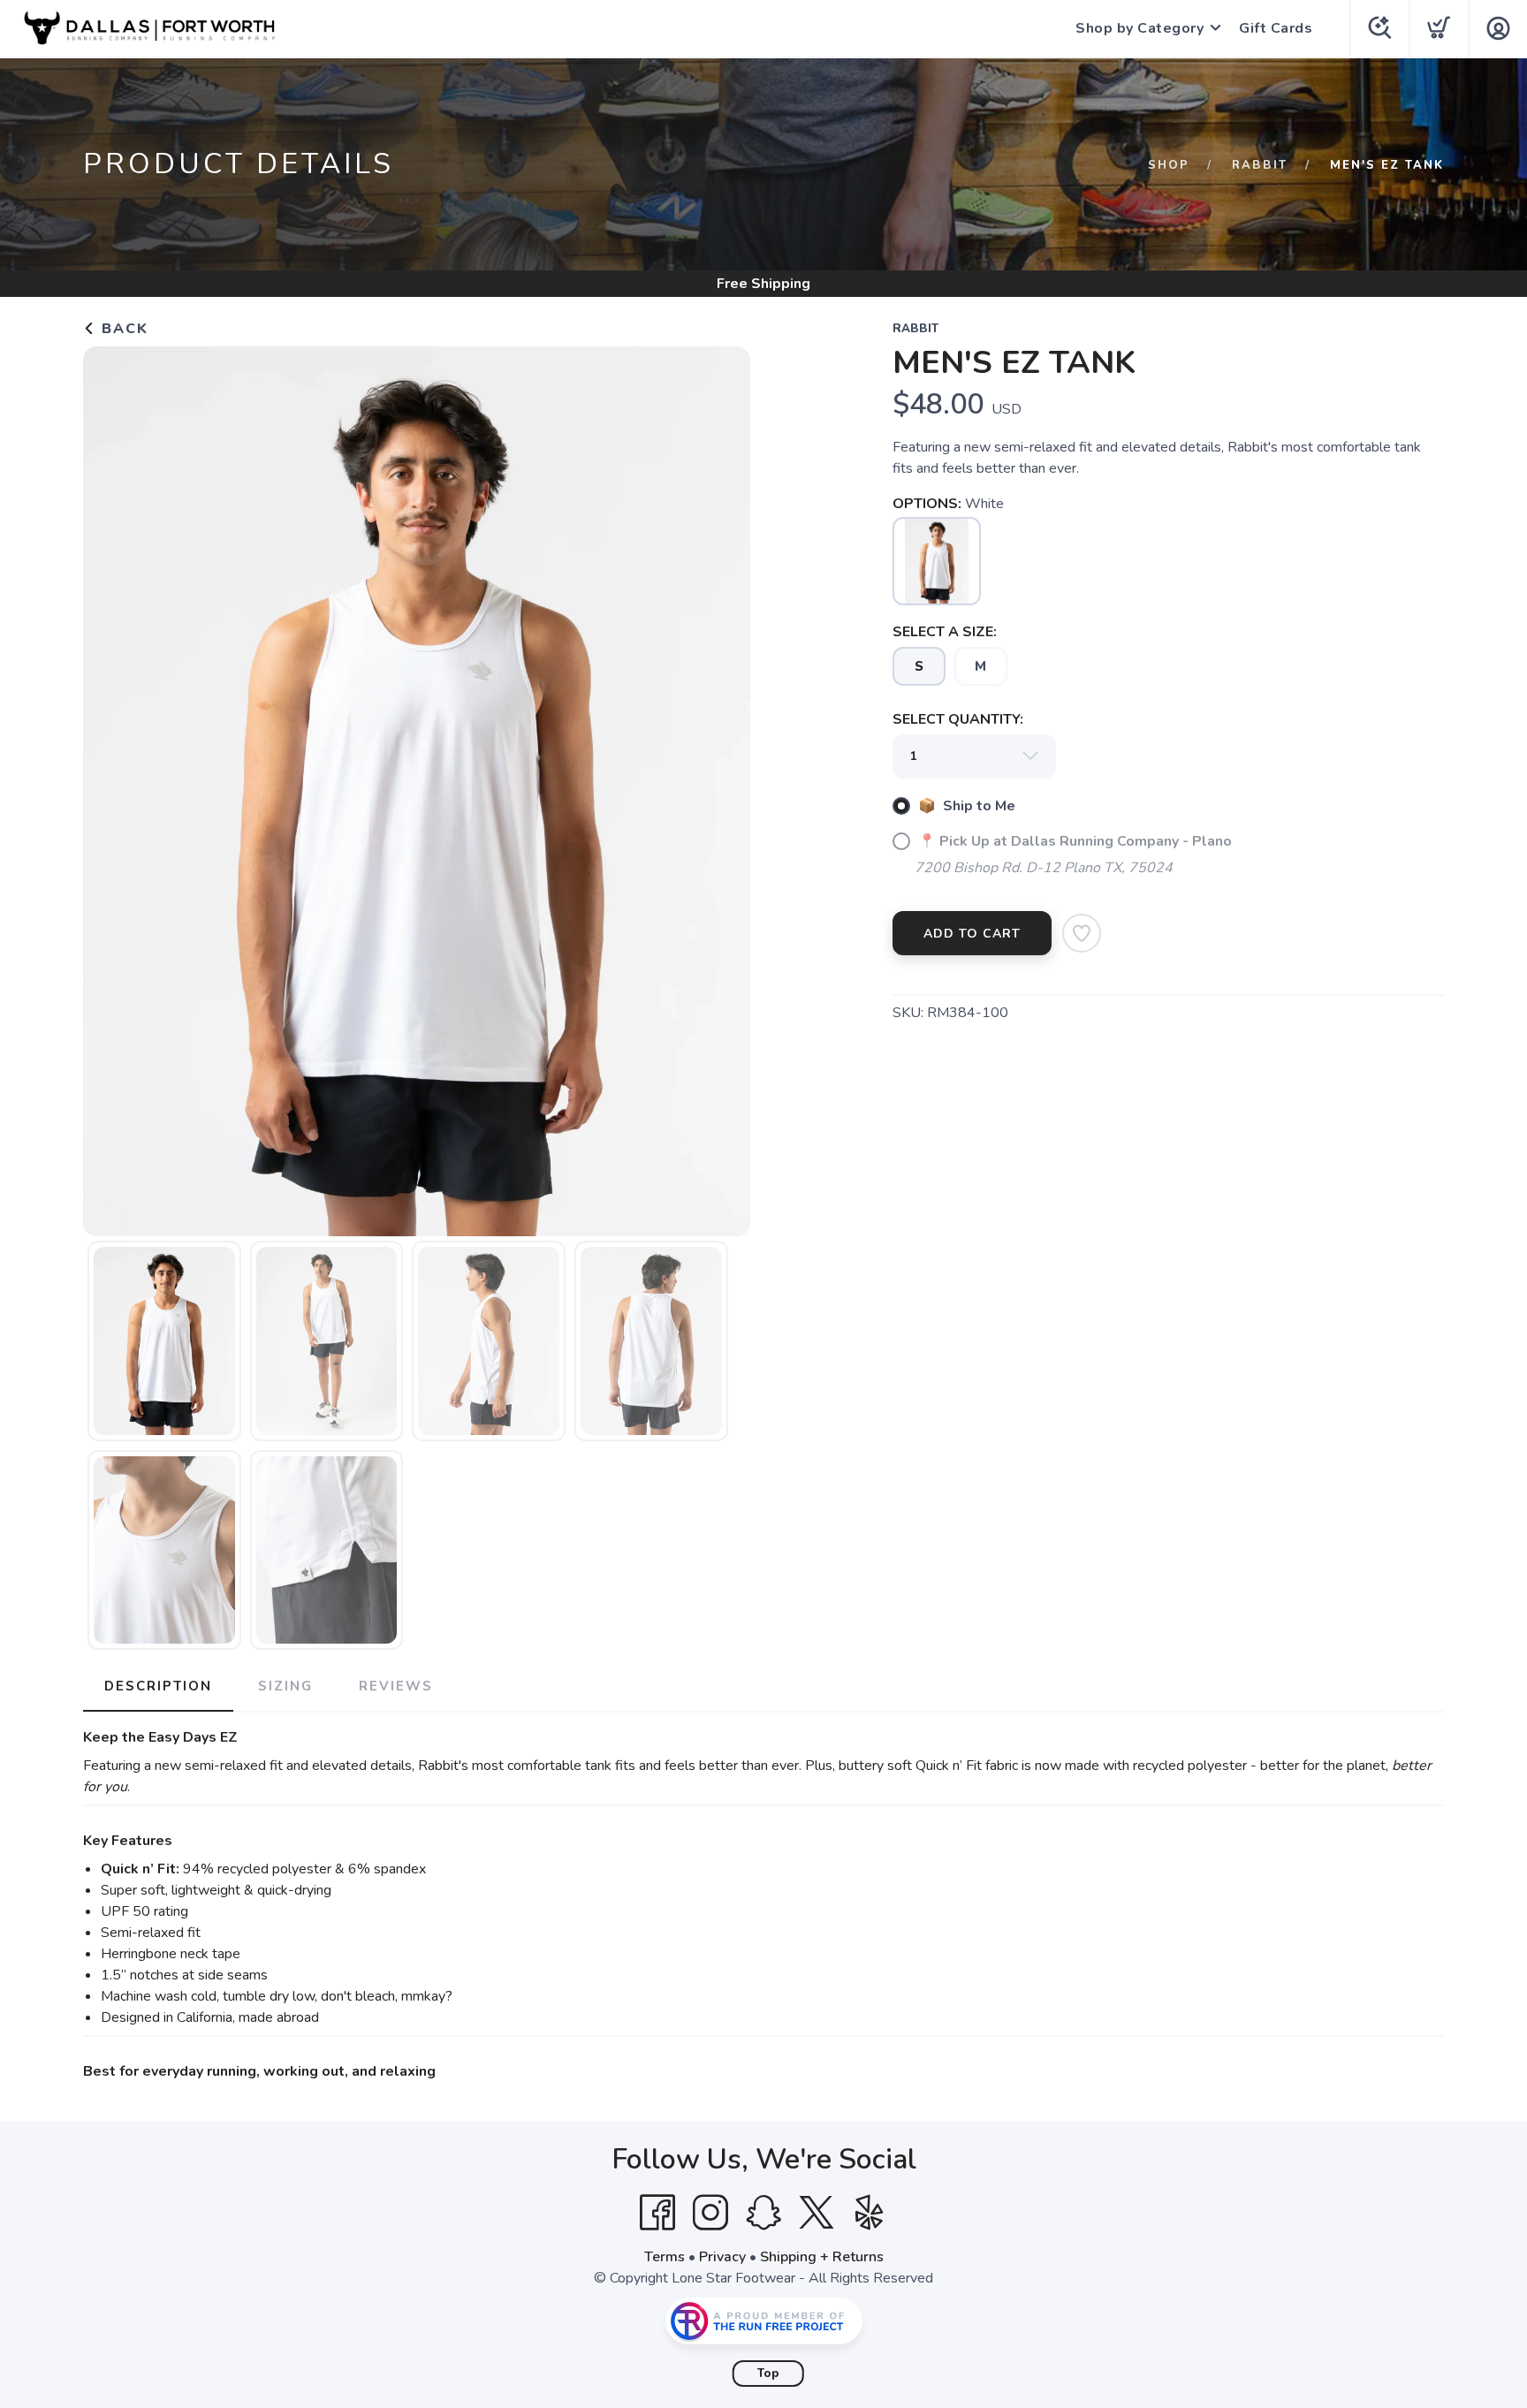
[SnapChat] (763, 2213)
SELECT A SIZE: (945, 632)
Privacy (722, 2257)
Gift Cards (1276, 28)
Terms (665, 2257)
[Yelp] (870, 2213)
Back (122, 329)
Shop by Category (1140, 28)
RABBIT (1260, 165)
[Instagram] (710, 2213)
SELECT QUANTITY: (958, 719)
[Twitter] (817, 2213)
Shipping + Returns (822, 2257)
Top (768, 2374)
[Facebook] (657, 2213)
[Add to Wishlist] (1082, 933)
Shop (1169, 165)
